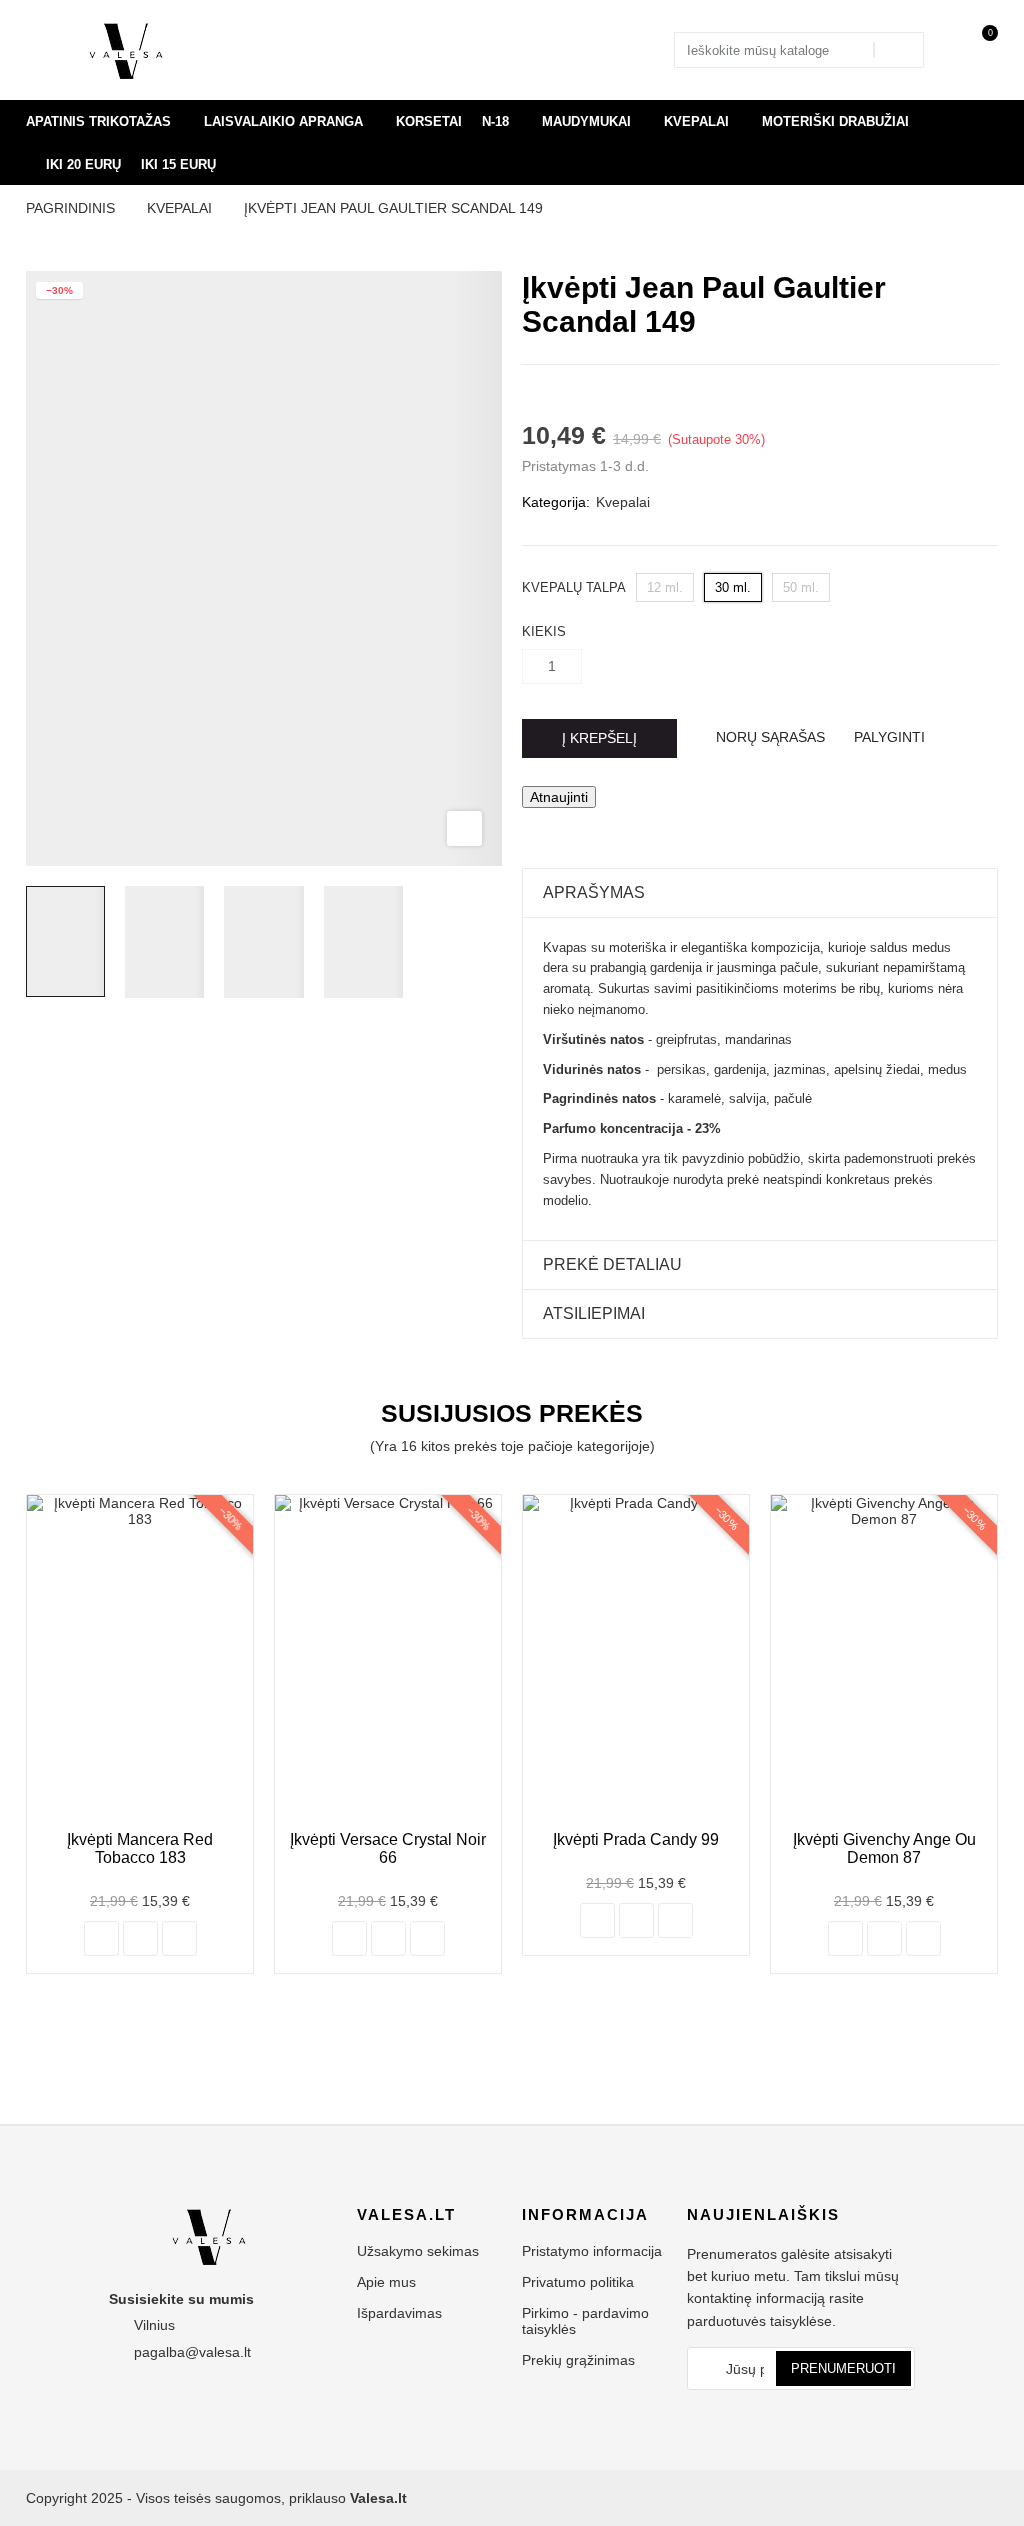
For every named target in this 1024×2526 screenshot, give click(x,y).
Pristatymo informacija (592, 2251)
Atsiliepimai (594, 1313)
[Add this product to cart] (101, 1938)
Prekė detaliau (612, 1264)
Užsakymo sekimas (418, 2251)
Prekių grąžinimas (578, 2360)
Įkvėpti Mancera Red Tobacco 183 (140, 1848)
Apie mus (386, 2282)
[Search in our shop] (898, 50)
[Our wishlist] (179, 1938)
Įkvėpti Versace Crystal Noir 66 (388, 1848)
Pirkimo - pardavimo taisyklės (585, 2321)
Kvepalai (623, 502)
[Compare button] (140, 1938)
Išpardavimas (399, 2313)
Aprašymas (594, 892)
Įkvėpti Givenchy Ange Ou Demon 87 (884, 1848)
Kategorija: (556, 502)
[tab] (760, 893)
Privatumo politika (578, 2282)
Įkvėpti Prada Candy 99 (636, 1839)
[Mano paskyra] (955, 50)
